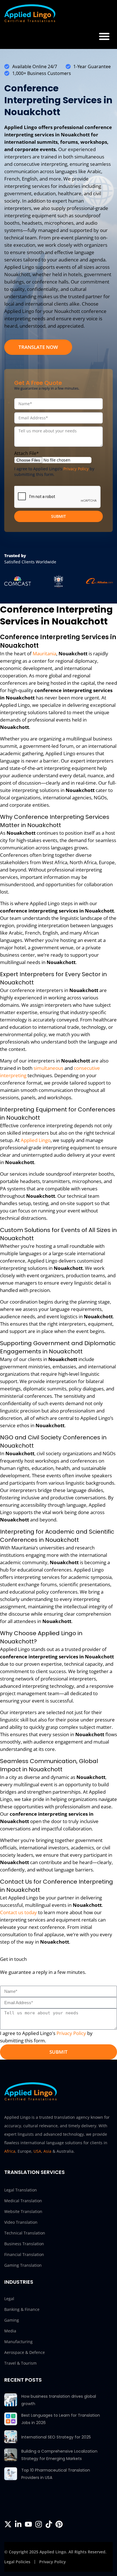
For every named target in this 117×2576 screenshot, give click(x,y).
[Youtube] (28, 2524)
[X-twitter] (8, 2524)
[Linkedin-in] (18, 2524)
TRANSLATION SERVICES (35, 2172)
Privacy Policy (76, 469)
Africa (10, 2151)
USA (37, 2151)
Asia (47, 2151)
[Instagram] (39, 2524)
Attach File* (27, 453)
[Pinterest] (59, 2524)
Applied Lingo (36, 1140)
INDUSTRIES (19, 2282)
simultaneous (48, 1068)
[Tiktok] (49, 2524)
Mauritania (44, 653)
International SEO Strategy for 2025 (56, 2437)
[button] (104, 36)
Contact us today (18, 1912)
